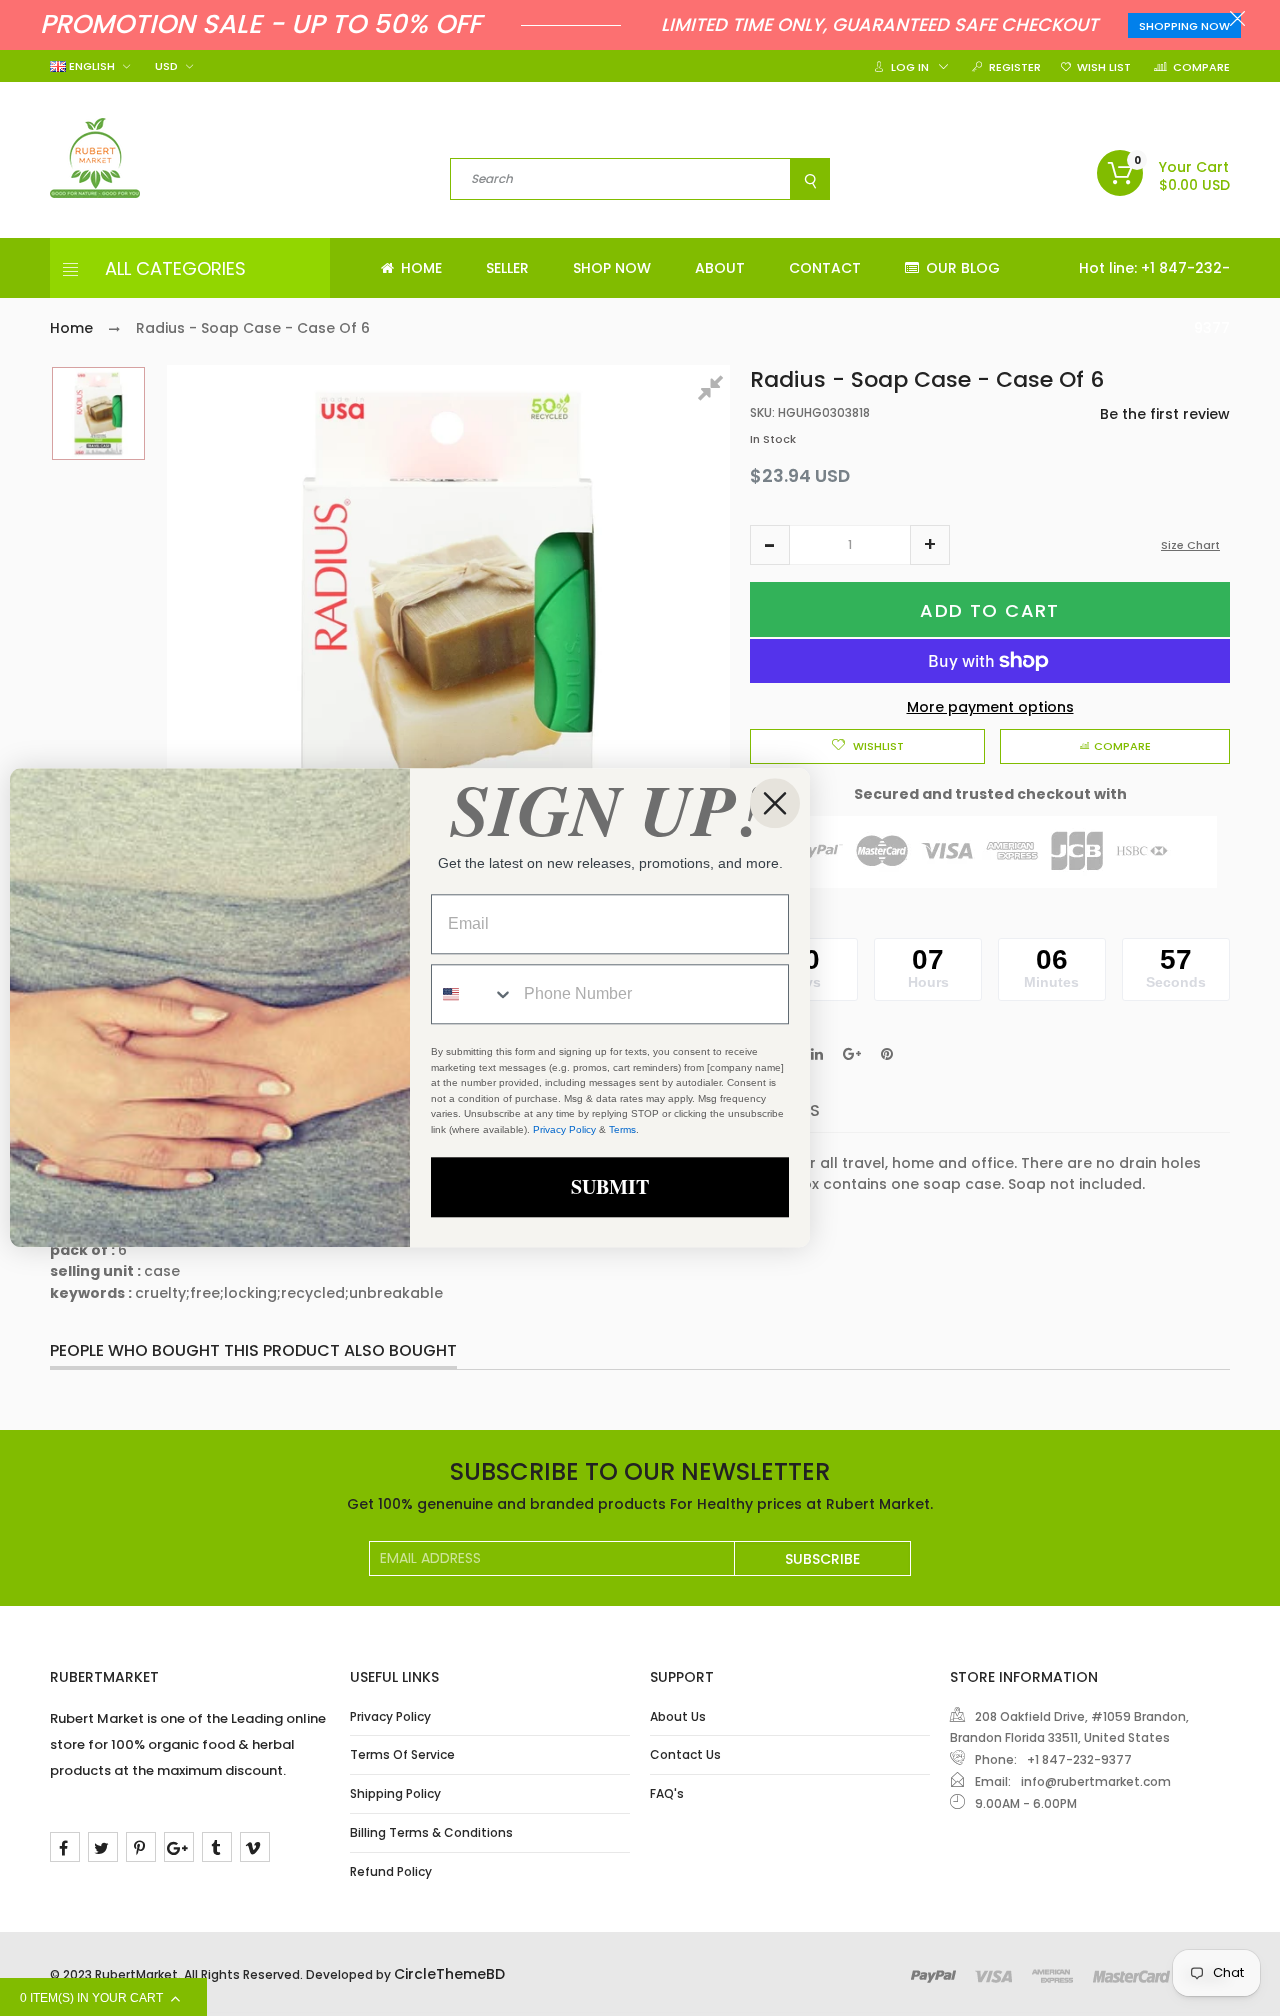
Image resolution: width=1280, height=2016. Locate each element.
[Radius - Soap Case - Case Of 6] (98, 413)
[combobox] (473, 995)
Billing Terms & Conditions (431, 1832)
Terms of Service (402, 1754)
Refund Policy (391, 1871)
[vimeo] (255, 1847)
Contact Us (685, 1754)
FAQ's (667, 1793)
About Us (678, 1716)
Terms (622, 1129)
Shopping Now (1184, 26)
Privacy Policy (390, 1716)
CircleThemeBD (449, 1974)
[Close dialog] (775, 803)
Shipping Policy (395, 1793)
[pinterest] (141, 1847)
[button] (770, 545)
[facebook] (65, 1847)
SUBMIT (610, 1187)
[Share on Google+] (852, 1054)
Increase (930, 545)
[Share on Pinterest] (887, 1054)
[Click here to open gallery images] (714, 391)
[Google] (179, 1847)
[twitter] (103, 1847)
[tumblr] (217, 1847)
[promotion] (1237, 21)
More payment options (990, 707)
